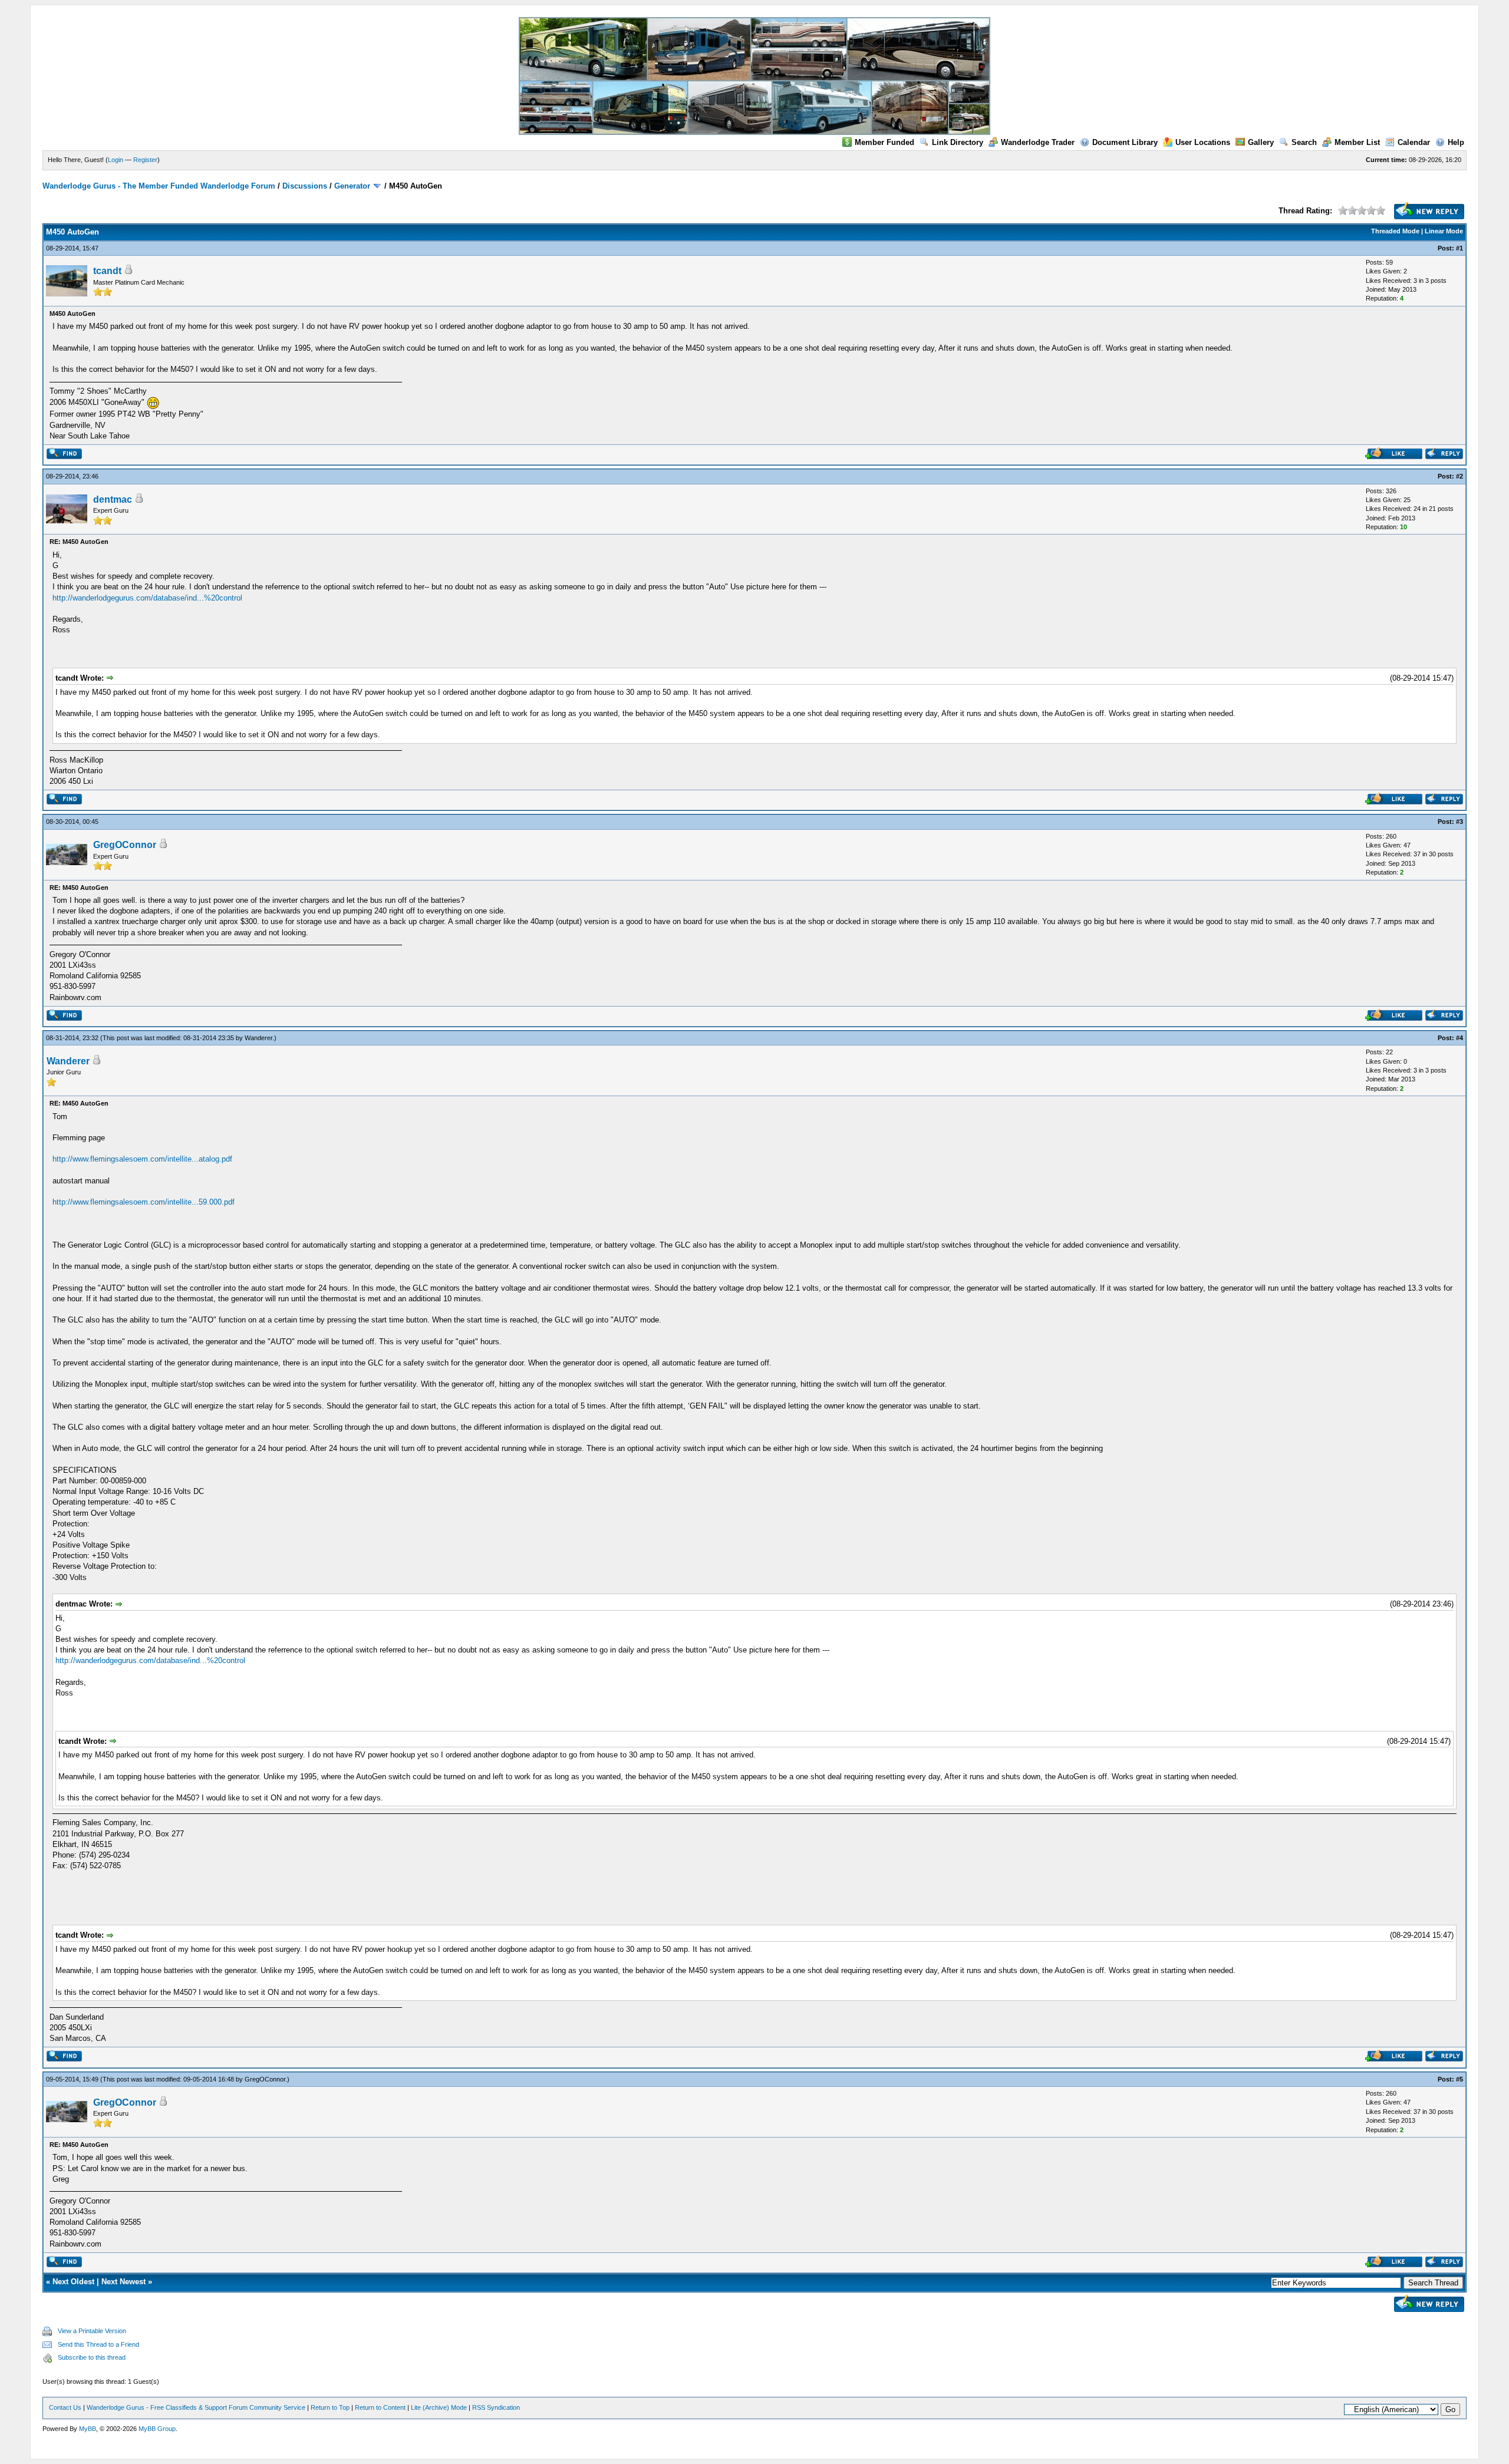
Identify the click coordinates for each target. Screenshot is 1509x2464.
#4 (1459, 1038)
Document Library (1125, 142)
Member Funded (884, 142)
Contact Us (65, 2407)
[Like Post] (1394, 456)
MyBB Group (157, 2429)
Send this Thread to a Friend (98, 2344)
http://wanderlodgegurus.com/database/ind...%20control (147, 598)
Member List (1357, 142)
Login (116, 160)
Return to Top (330, 2407)
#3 (1459, 822)
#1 (1459, 248)
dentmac (113, 499)
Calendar (1414, 142)
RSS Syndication (496, 2407)
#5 (1459, 2079)
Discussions (305, 186)
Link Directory (958, 142)
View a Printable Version (92, 2331)
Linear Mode (1444, 231)
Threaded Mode (1395, 231)
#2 (1459, 476)
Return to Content (380, 2407)
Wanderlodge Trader (1038, 142)
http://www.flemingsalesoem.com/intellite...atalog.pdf (142, 1159)
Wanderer (258, 1038)
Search (1304, 142)
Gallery (1261, 142)
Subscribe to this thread (92, 2357)
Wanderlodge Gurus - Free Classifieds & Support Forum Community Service (196, 2407)
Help (1456, 142)
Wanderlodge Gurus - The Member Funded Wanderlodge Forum (159, 186)
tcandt (107, 271)
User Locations (1203, 142)
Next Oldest (73, 2282)
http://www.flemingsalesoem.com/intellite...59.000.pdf (144, 1202)
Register (145, 160)
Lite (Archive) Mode (439, 2407)
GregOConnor (125, 845)
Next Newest (123, 2282)
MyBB (88, 2429)
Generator (352, 186)
